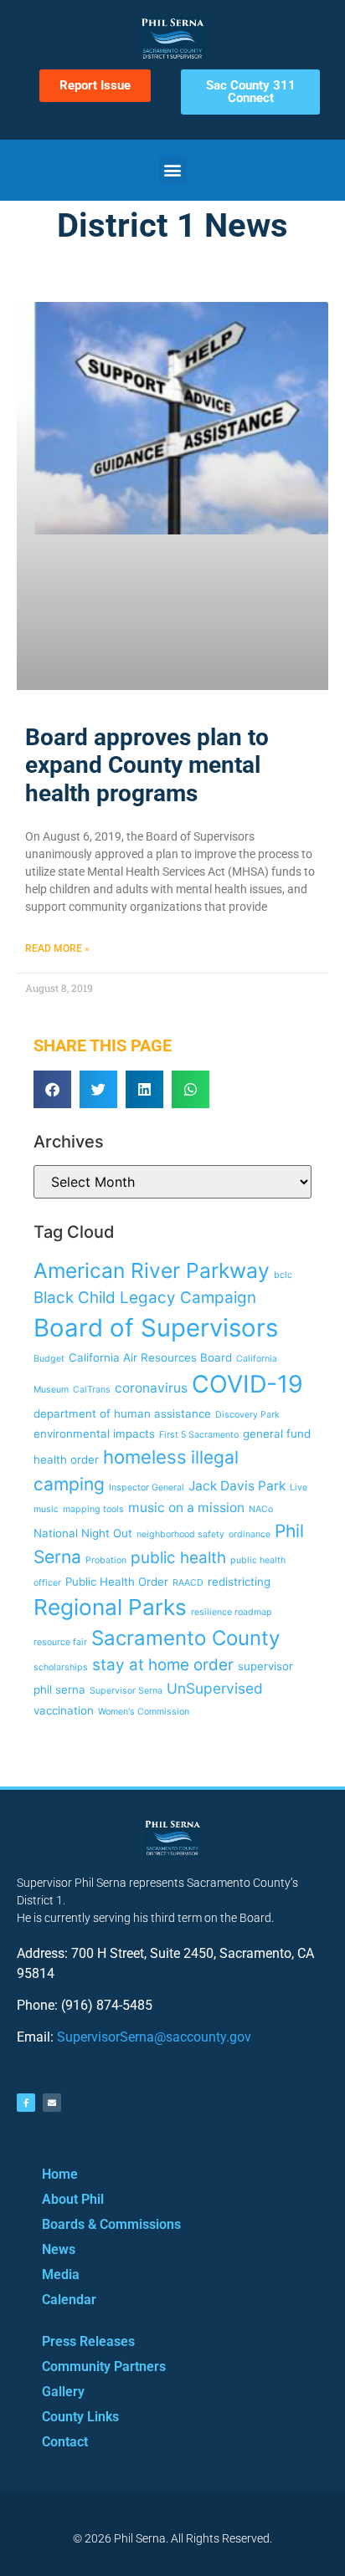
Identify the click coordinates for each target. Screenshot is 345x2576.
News (59, 2249)
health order (66, 1459)
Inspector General (147, 1487)
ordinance (250, 1534)
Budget (49, 1359)
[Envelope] (52, 2103)
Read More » (57, 948)
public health (178, 1558)
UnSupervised (215, 1688)
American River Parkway (152, 1270)
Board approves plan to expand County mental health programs (147, 765)
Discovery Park (247, 1415)
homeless (145, 1457)
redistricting (239, 1582)
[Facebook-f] (26, 2103)
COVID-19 (247, 1384)
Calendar (69, 2300)
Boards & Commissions (111, 2224)
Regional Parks (110, 1607)
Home (60, 2174)
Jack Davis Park (237, 1486)
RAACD (188, 1583)
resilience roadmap (232, 1612)
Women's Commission (144, 1712)
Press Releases (88, 2341)
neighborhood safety (180, 1534)
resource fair (60, 1642)
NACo (261, 1509)
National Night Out (83, 1533)
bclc (283, 1275)
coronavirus (151, 1388)
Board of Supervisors (156, 1328)
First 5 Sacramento (199, 1435)
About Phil (73, 2199)
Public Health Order (117, 1582)
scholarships (61, 1667)
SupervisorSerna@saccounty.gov (154, 2037)
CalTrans (92, 1390)
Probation (106, 1560)
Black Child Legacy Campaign (145, 1298)
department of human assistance (122, 1413)
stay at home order (163, 1665)
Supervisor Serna (126, 1691)
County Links (80, 2417)
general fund (277, 1434)
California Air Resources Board (150, 1357)
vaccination (64, 1710)
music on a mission (186, 1508)
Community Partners (104, 2366)
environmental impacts (94, 1434)
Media (61, 2274)
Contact (65, 2442)
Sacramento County (185, 1638)
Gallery (63, 2392)
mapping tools (93, 1509)
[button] (173, 170)
